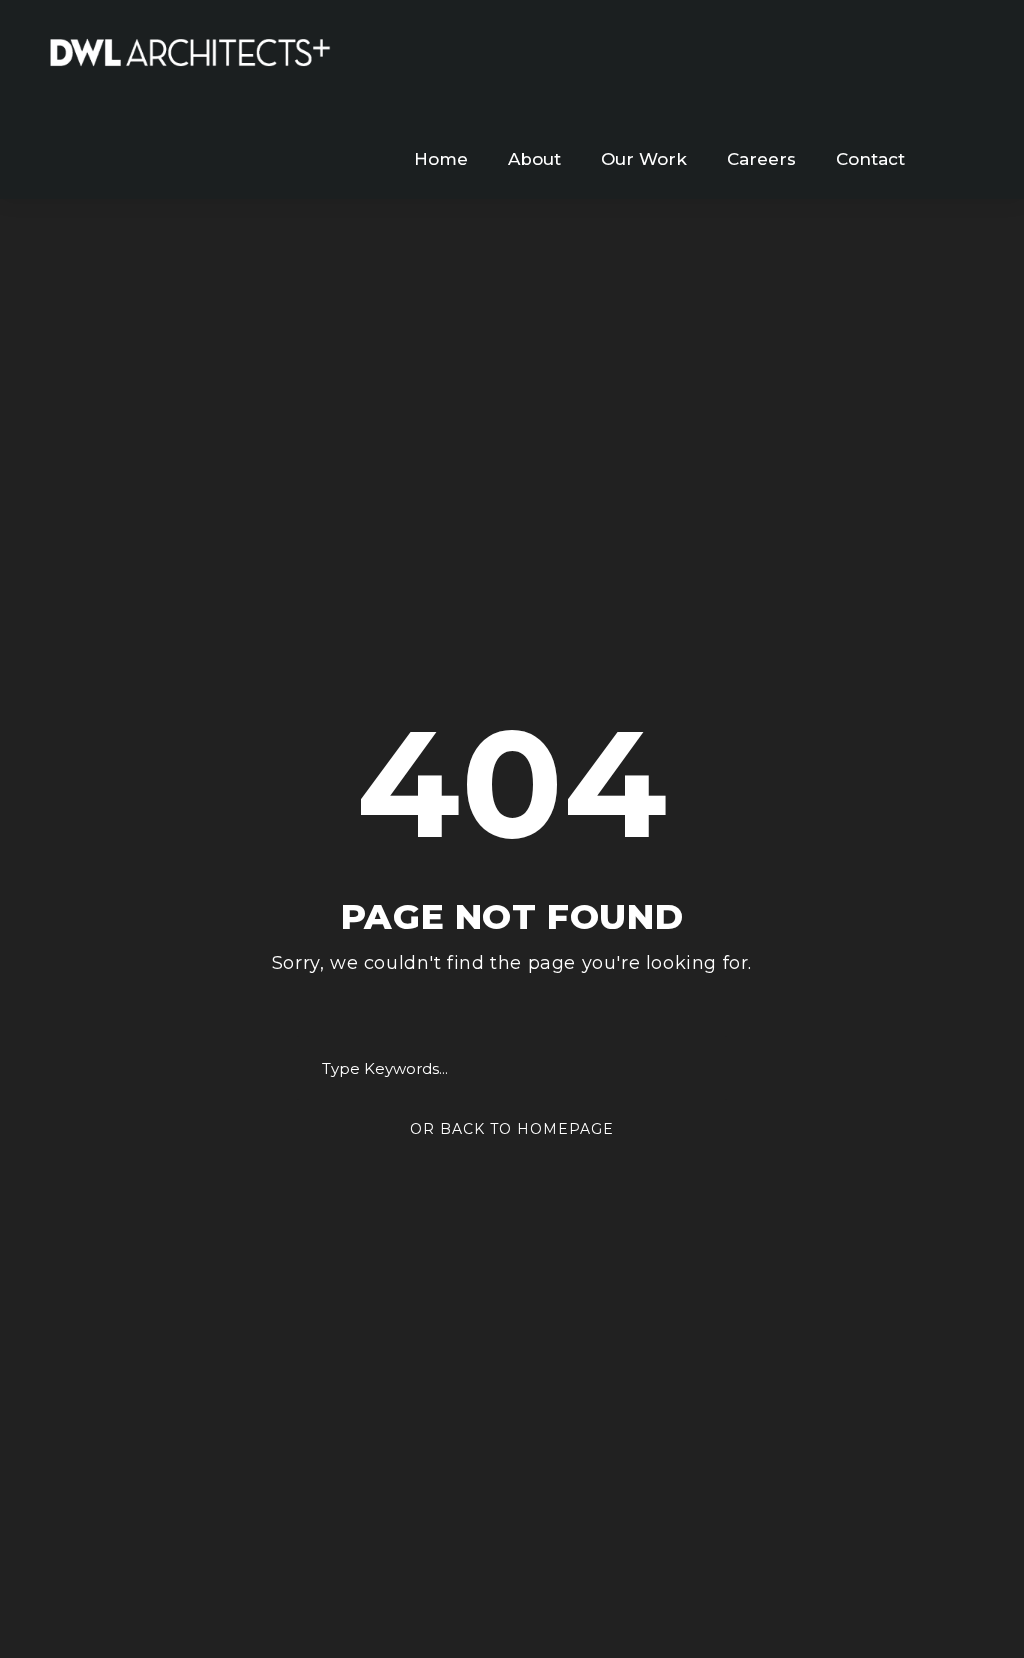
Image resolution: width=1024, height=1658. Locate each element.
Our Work (644, 159)
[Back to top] (971, 1605)
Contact (870, 159)
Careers (761, 159)
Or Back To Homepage (512, 1129)
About (534, 159)
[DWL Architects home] (190, 51)
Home (441, 159)
